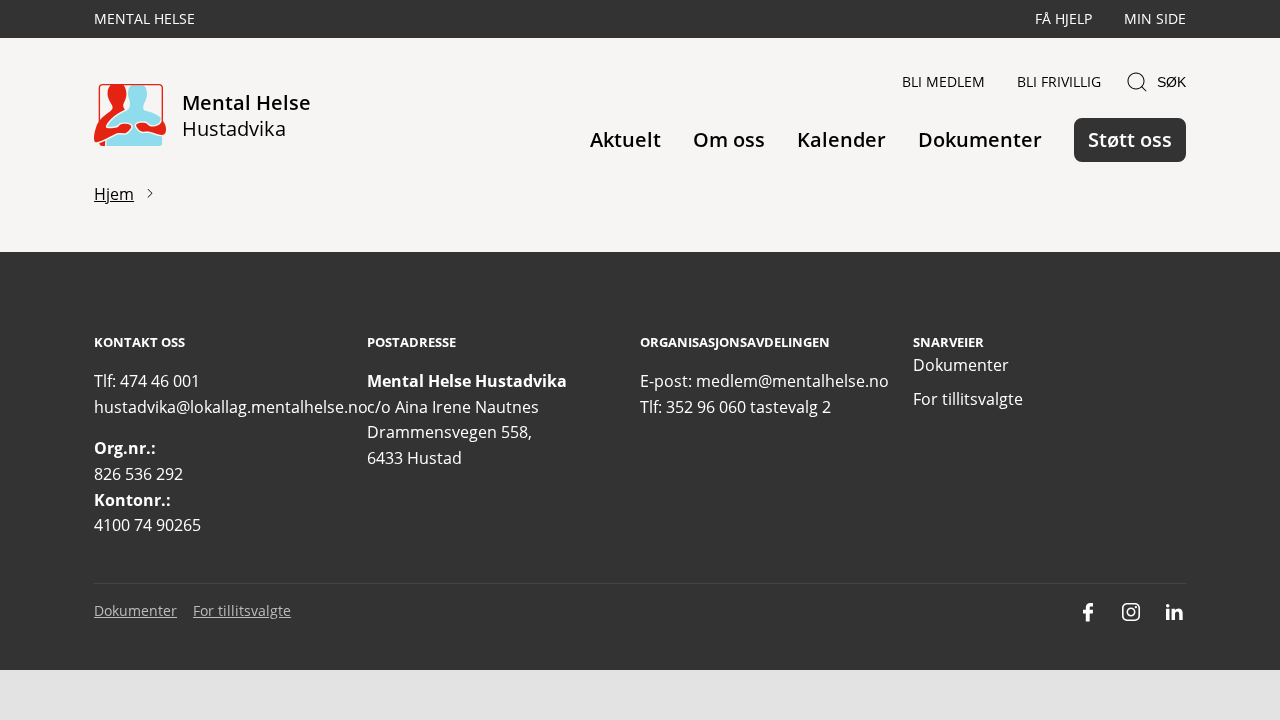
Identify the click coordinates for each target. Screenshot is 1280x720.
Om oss (729, 139)
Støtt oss (1130, 139)
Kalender (841, 139)
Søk (1171, 82)
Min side (1155, 18)
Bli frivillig (1059, 81)
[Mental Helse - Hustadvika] (130, 116)
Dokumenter (980, 139)
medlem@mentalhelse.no (792, 381)
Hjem (114, 194)
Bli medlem (943, 81)
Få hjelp (1063, 18)
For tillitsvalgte (968, 399)
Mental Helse (144, 18)
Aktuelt (625, 139)
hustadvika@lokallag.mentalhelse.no (231, 407)
